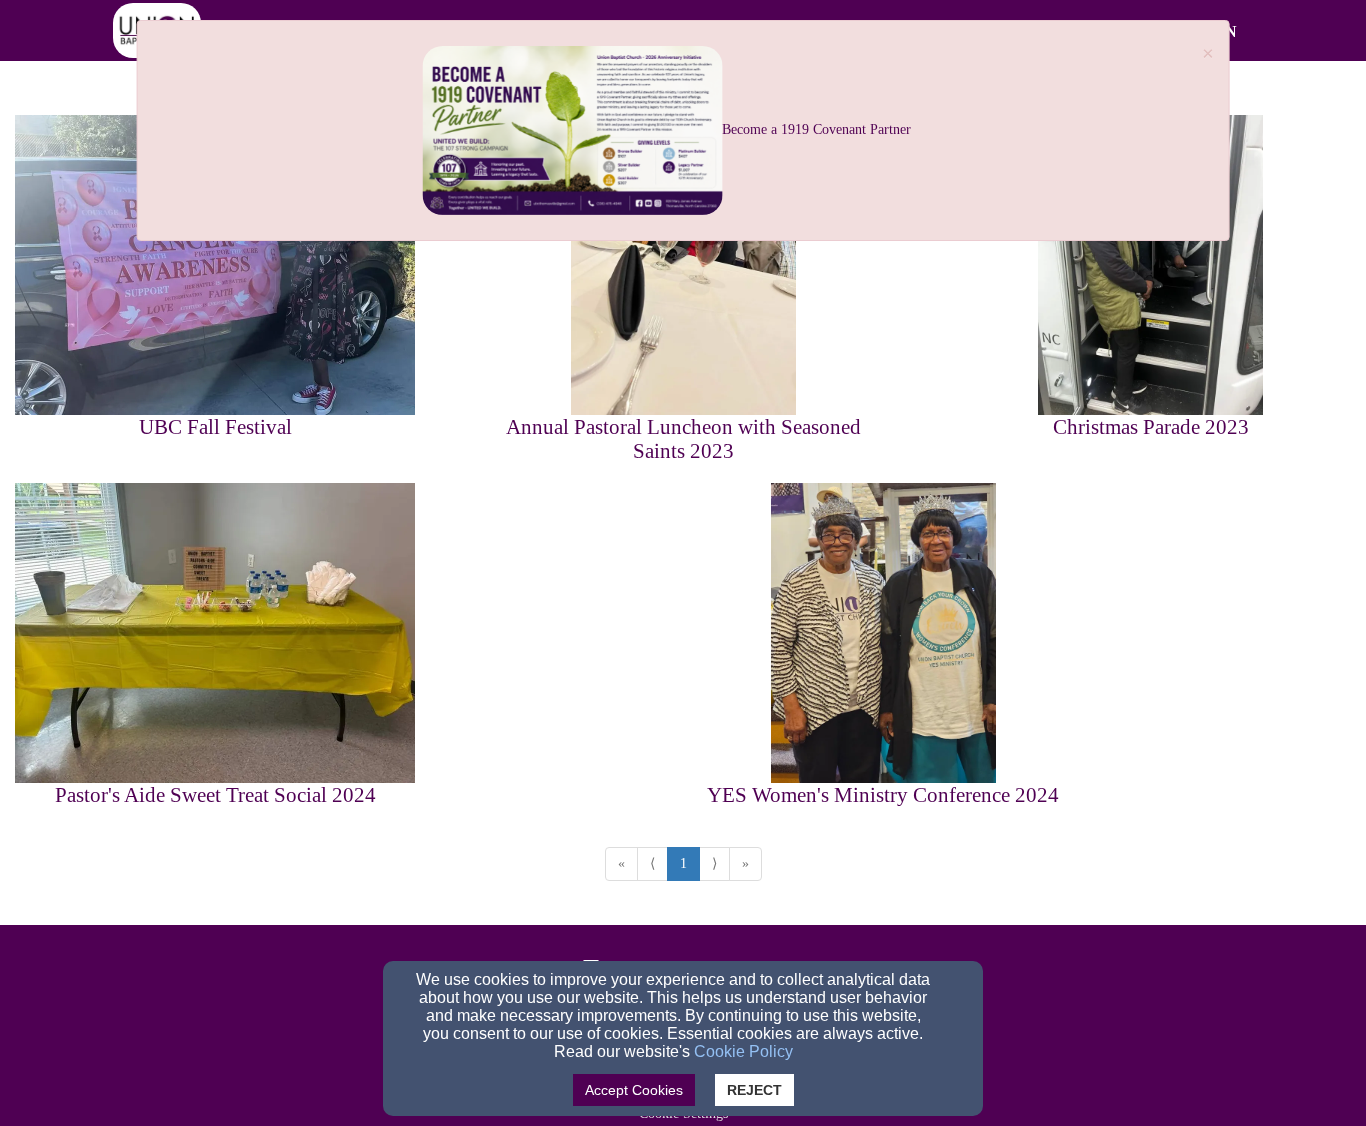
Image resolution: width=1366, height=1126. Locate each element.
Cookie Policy (743, 1051)
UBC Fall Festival (215, 427)
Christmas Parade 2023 (1151, 427)
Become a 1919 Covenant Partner (816, 129)
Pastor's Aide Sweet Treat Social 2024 (215, 795)
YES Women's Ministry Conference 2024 (883, 795)
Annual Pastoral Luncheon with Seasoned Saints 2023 (683, 439)
